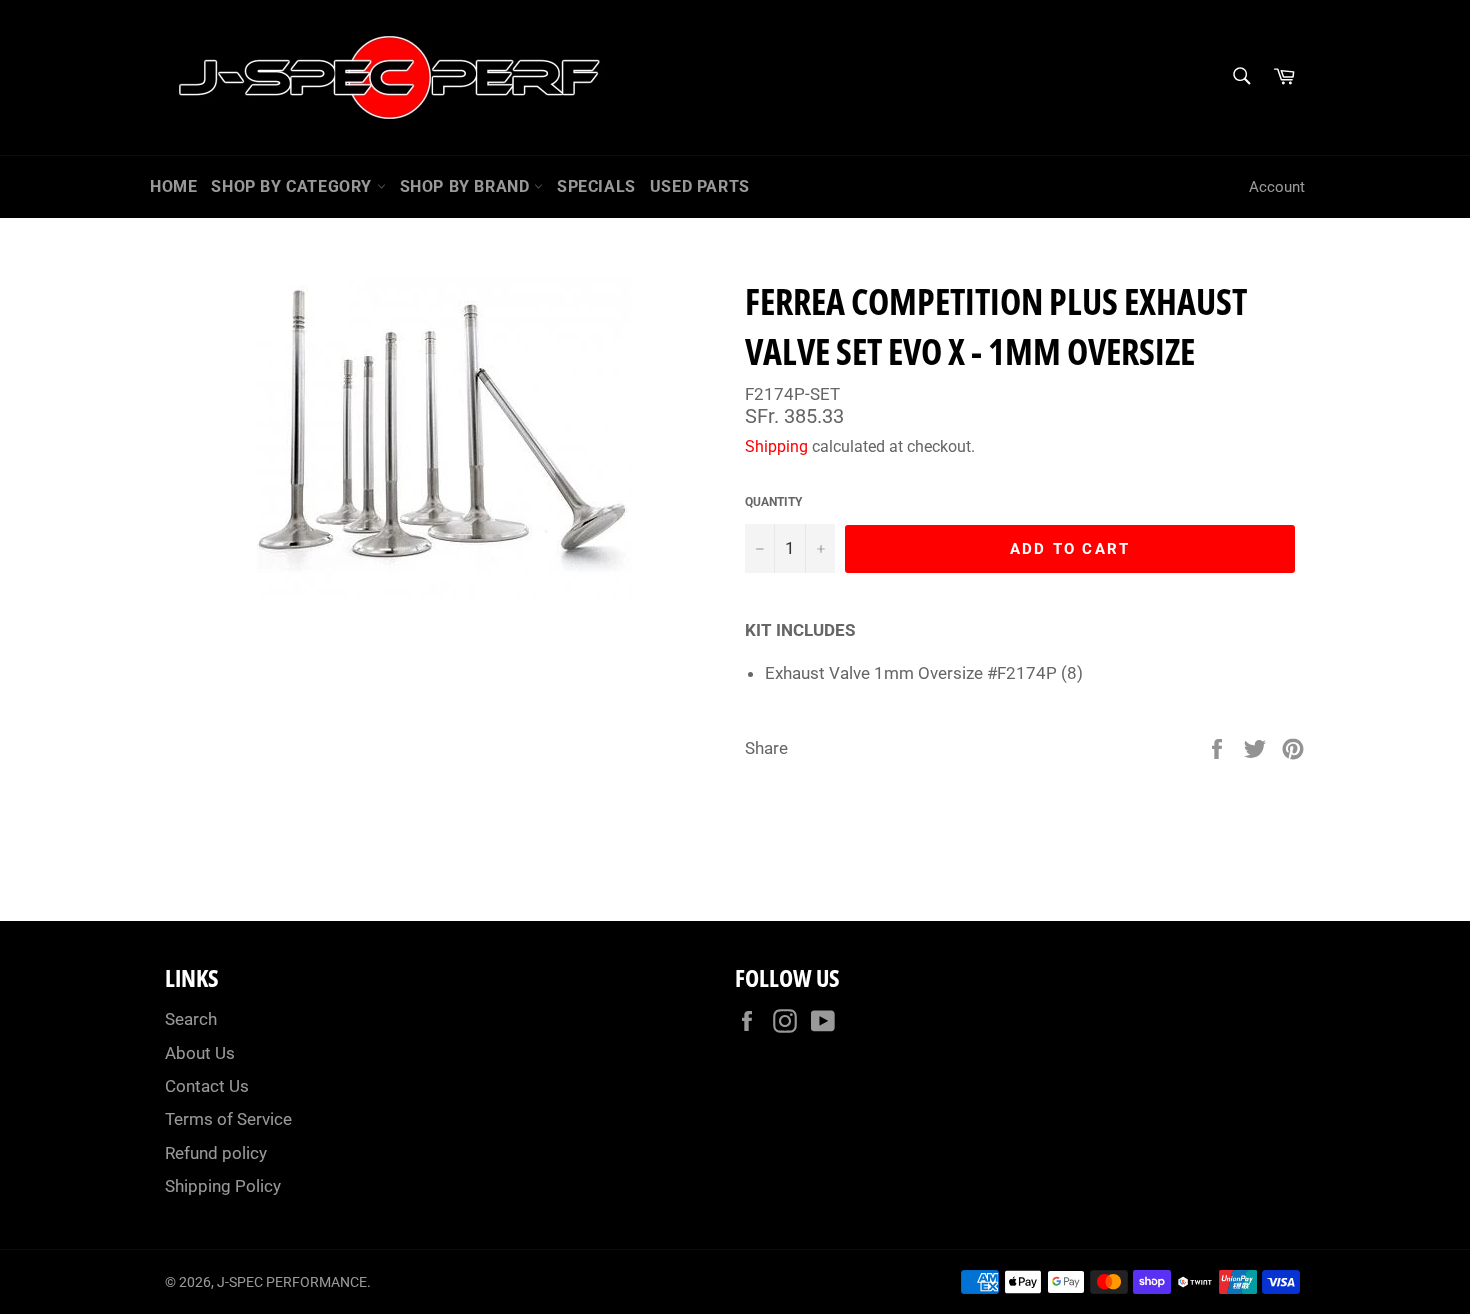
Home (173, 186)
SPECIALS (596, 186)
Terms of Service (228, 1119)
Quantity (773, 502)
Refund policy (216, 1153)
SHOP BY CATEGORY (293, 186)
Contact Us (207, 1086)
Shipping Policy (223, 1186)
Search (191, 1019)
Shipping (776, 446)
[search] (1240, 77)
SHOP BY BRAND (467, 186)
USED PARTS (700, 186)
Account (1277, 187)
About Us (200, 1053)
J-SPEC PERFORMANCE (292, 1282)
